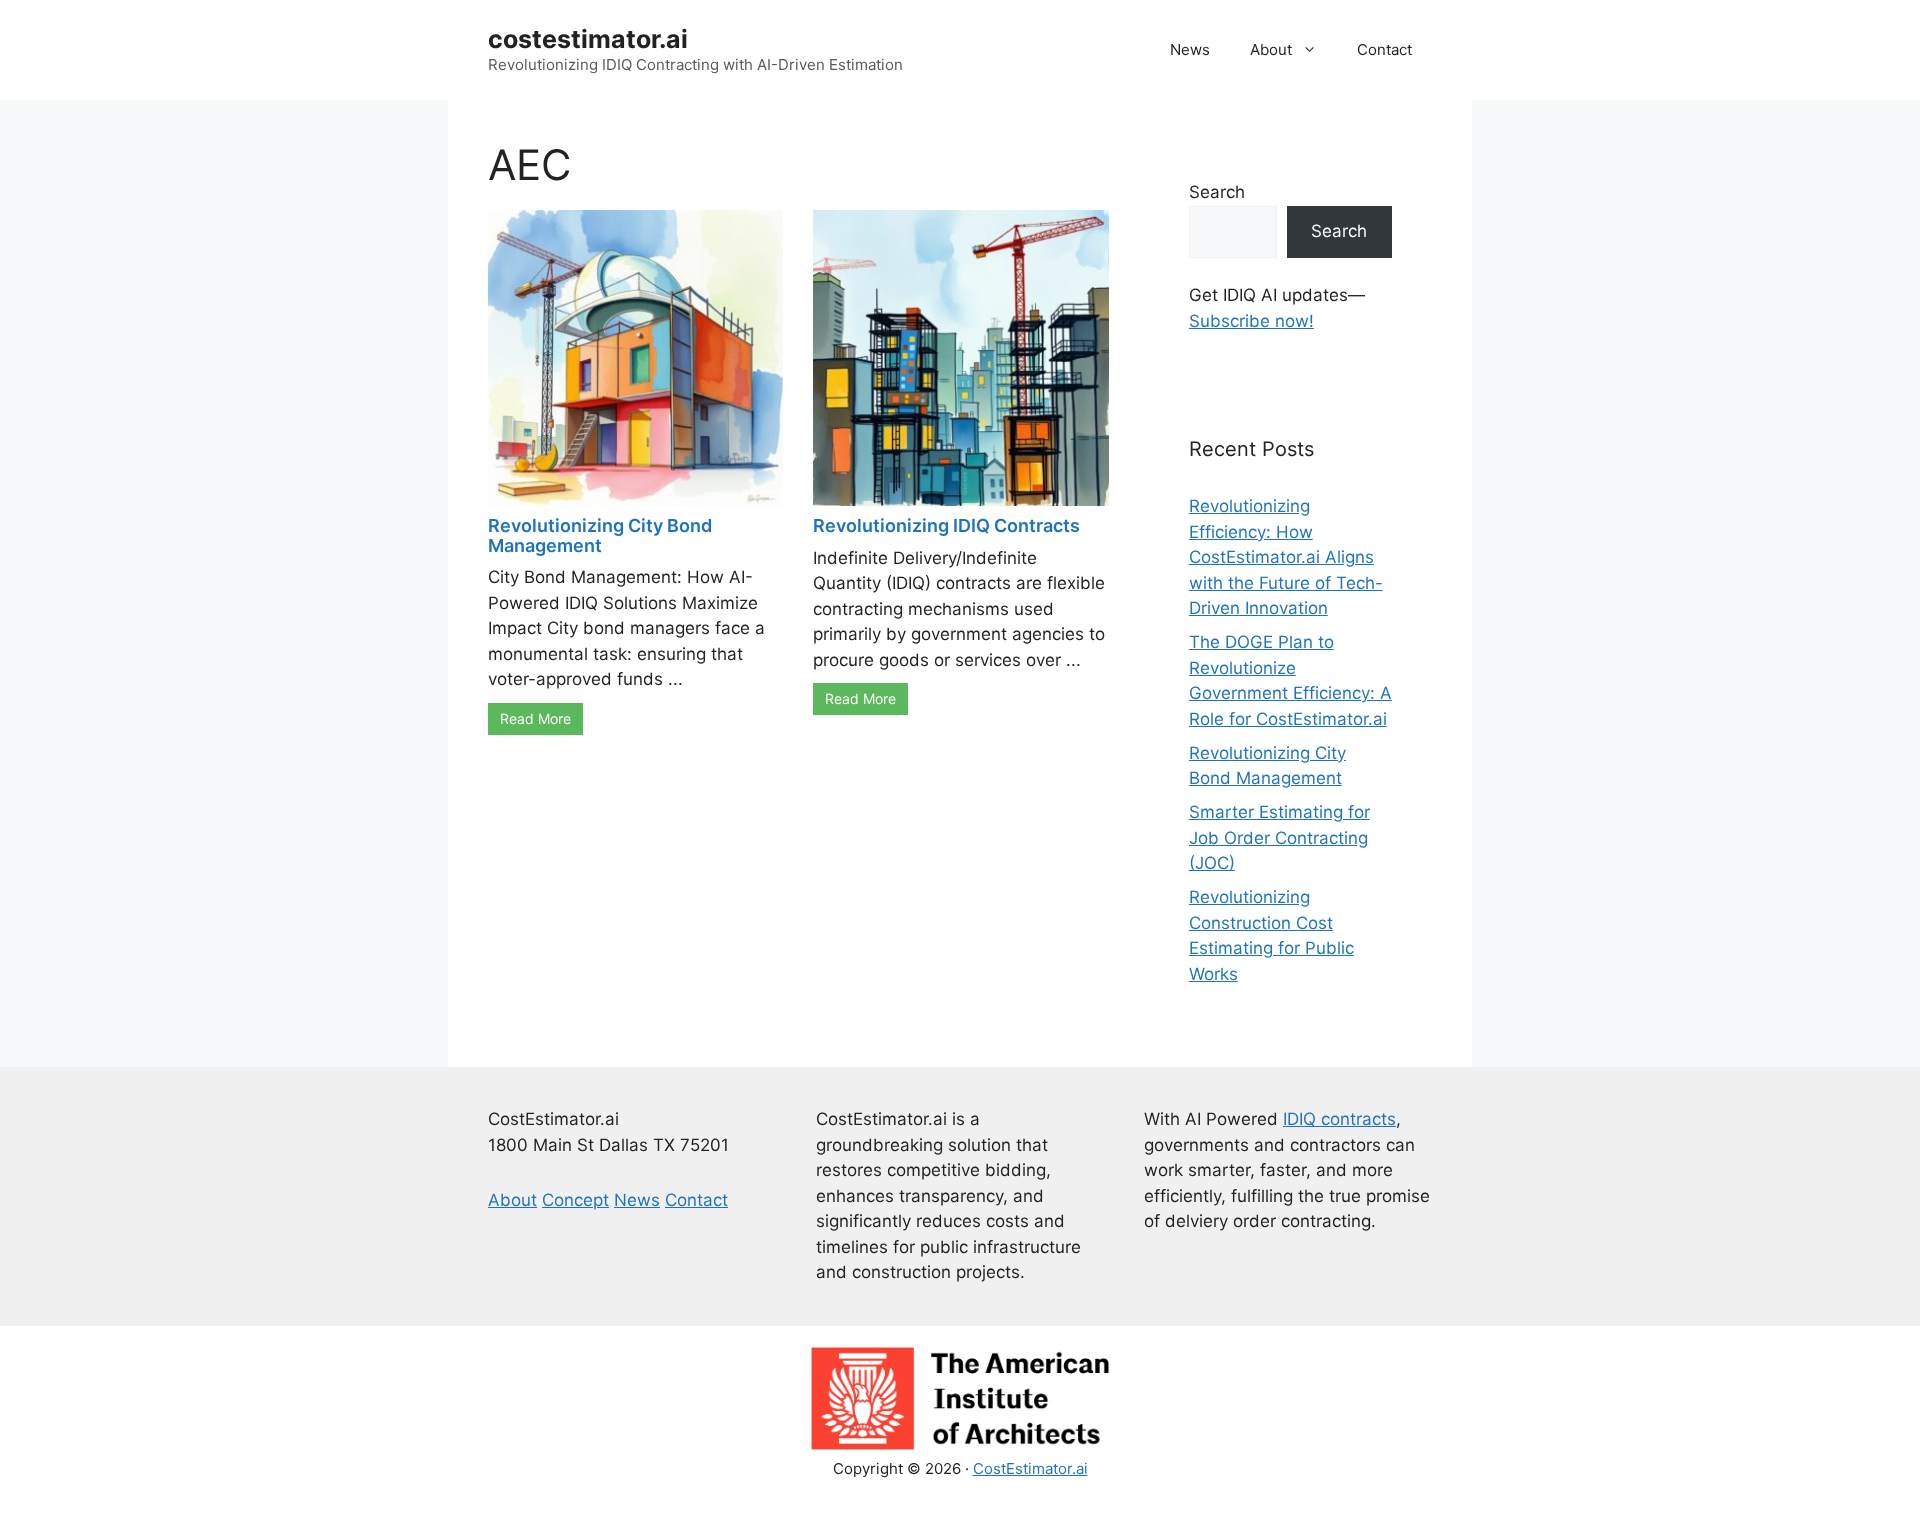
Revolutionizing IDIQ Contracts (946, 525)
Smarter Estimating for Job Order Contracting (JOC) (1279, 837)
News (1190, 49)
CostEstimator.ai (1030, 1468)
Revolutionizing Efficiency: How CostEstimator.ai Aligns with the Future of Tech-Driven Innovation (1286, 557)
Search (1217, 192)
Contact (1384, 49)
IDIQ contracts (1339, 1119)
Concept (575, 1200)
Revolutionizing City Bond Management (600, 535)
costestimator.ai (588, 39)
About (1271, 49)
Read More (535, 718)
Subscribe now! (1251, 321)
